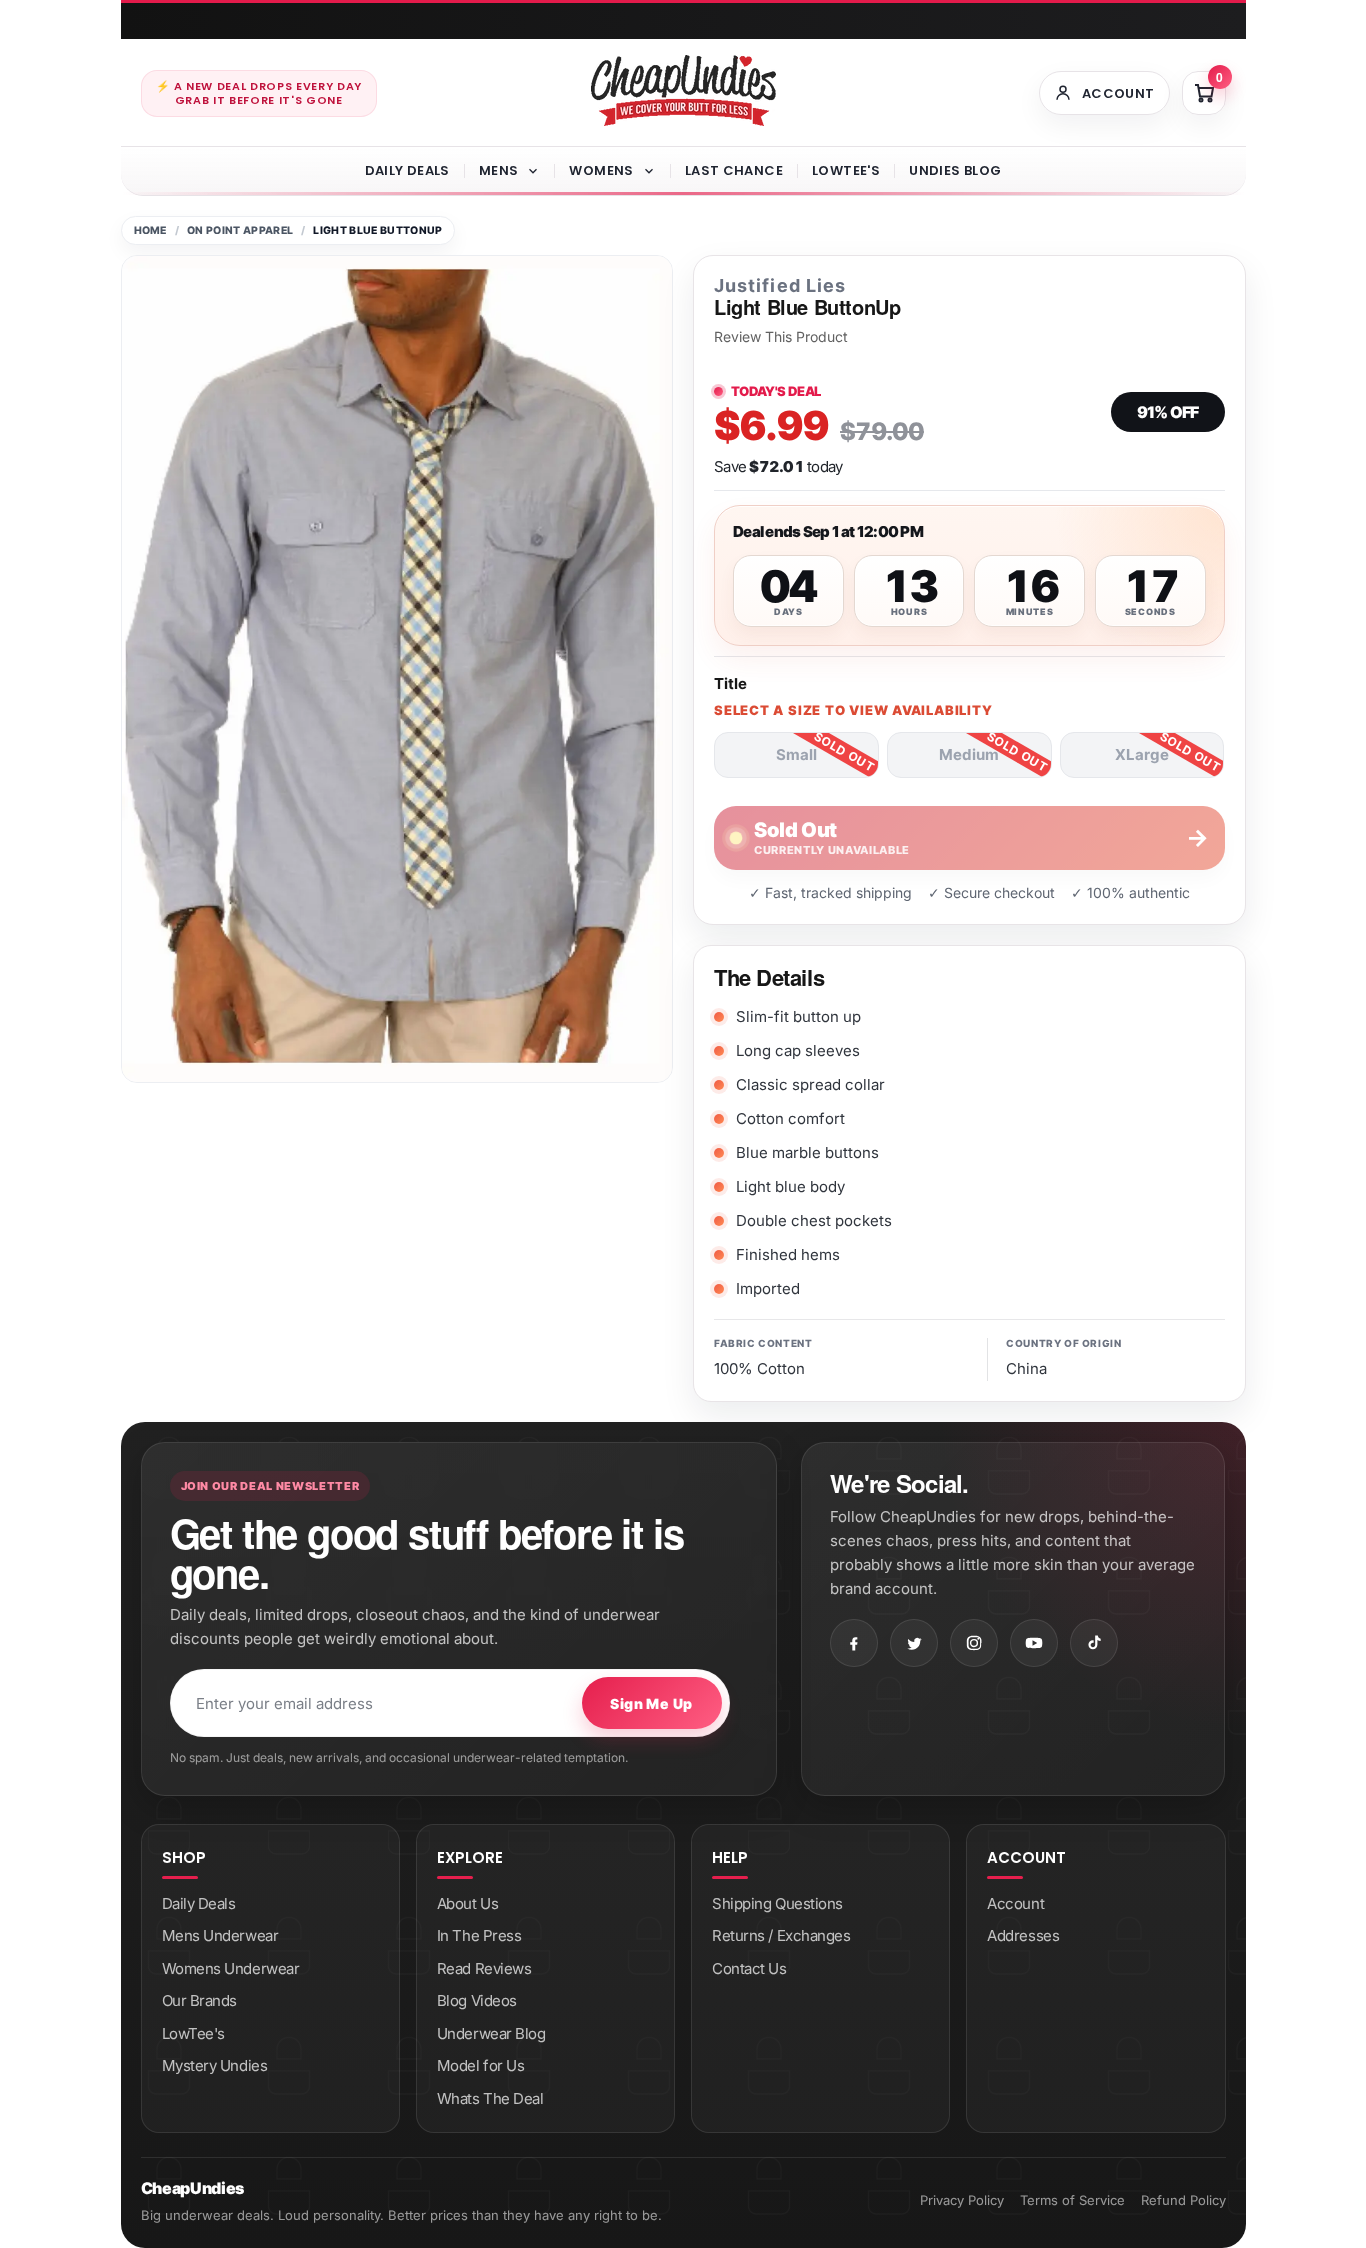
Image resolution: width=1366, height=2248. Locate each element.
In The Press (479, 1935)
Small (796, 754)
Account (1015, 1903)
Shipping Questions (777, 1903)
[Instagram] (974, 1643)
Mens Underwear (220, 1935)
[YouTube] (1034, 1643)
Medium (969, 754)
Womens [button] (601, 170)
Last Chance (734, 170)
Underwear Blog (491, 2033)
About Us (467, 1903)
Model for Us (481, 2065)
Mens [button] (499, 170)
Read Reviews (484, 1968)
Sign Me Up (651, 1703)
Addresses (1023, 1935)
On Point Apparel (240, 230)
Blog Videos (477, 2000)
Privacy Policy (962, 2200)
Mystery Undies (215, 2065)
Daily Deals (407, 170)
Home (150, 230)
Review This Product (781, 337)
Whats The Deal (490, 2098)
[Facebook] (854, 1643)
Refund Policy (1183, 2200)
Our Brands (200, 2000)
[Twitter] (914, 1643)
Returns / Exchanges (781, 1935)
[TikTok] (1094, 1643)
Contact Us (749, 1968)
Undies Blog (955, 170)
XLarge (1142, 754)
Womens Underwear (231, 1968)
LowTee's (846, 170)
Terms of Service (1072, 2200)
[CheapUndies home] (683, 90)
